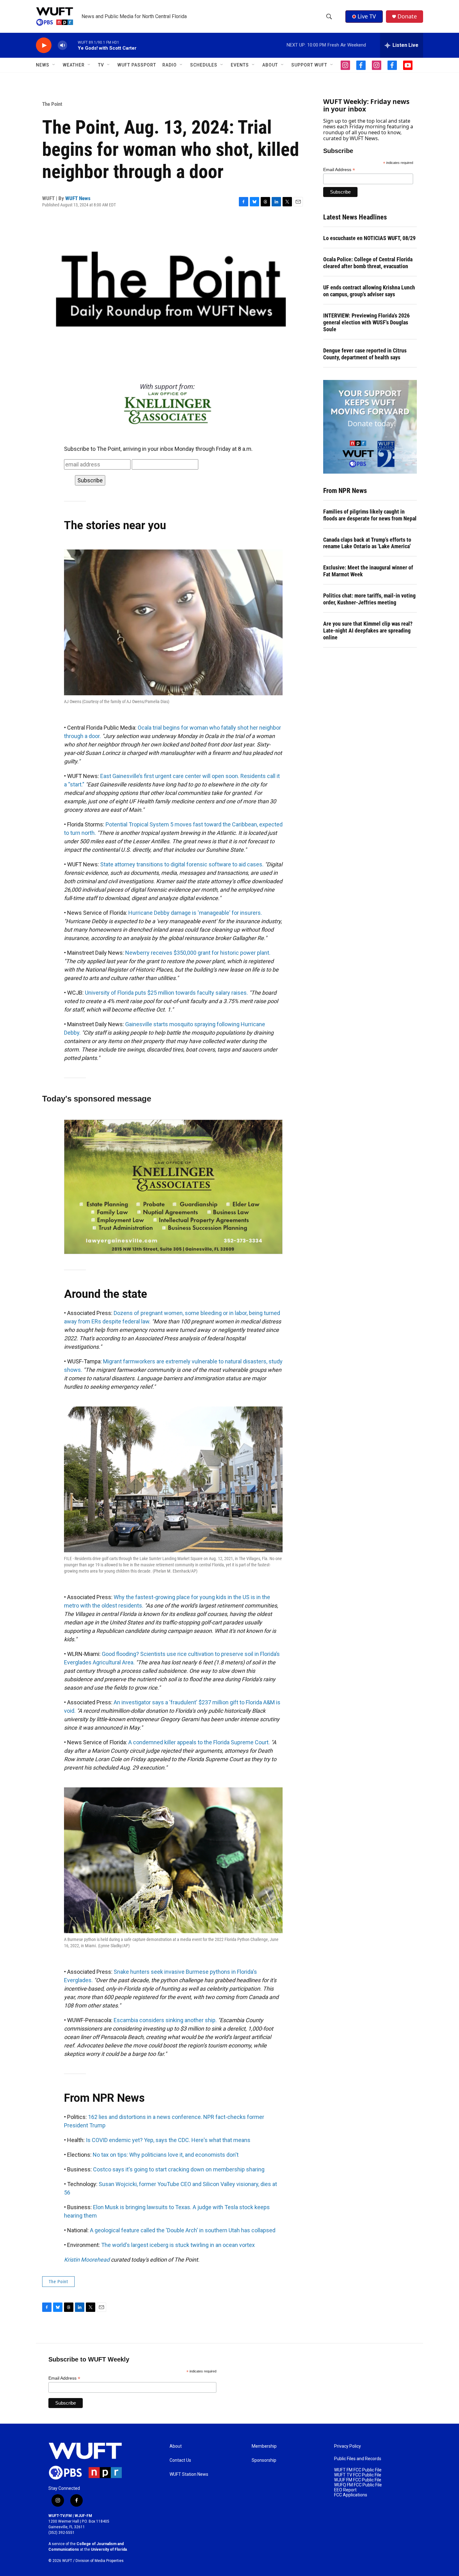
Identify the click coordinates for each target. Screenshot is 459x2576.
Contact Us (180, 2460)
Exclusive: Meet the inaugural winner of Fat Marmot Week (368, 571)
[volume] (62, 45)
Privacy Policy (348, 2446)
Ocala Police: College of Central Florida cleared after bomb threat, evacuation (368, 263)
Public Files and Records (358, 2459)
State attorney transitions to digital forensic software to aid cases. (182, 864)
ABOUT (270, 65)
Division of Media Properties (100, 2561)
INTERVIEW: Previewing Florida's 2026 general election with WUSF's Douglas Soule (366, 322)
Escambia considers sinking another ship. (165, 2020)
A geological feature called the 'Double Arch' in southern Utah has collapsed (183, 2230)
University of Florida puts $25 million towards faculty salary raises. (166, 993)
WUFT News (78, 198)
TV (101, 65)
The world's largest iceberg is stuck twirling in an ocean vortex (178, 2245)
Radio (170, 65)
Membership (264, 2446)
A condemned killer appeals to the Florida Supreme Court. (199, 1742)
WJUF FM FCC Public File (358, 2480)
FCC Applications (351, 2495)
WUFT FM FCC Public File (358, 2470)
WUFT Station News (189, 2474)
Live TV (367, 16)
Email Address (339, 170)
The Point (52, 104)
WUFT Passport (137, 65)
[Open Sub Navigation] (54, 65)
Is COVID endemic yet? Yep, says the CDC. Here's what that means (168, 2140)
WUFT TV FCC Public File (358, 2475)
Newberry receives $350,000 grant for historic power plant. (198, 953)
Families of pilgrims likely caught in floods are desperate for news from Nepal (370, 515)
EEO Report (345, 2490)
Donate (407, 16)
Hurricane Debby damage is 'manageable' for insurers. (195, 913)
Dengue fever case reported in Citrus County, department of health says (365, 354)
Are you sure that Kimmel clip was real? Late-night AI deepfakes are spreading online (368, 630)
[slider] (72, 45)
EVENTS (240, 65)
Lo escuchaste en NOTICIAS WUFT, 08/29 (369, 238)
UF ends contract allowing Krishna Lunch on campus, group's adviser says (369, 291)
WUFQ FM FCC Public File (358, 2485)
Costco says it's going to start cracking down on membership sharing (179, 2169)
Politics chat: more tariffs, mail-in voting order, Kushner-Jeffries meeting (369, 599)
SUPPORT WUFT (309, 65)
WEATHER (74, 65)
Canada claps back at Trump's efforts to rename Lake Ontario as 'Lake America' (367, 543)
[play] (44, 45)
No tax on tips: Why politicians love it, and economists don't (166, 2155)
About (176, 2446)
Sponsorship (264, 2460)
